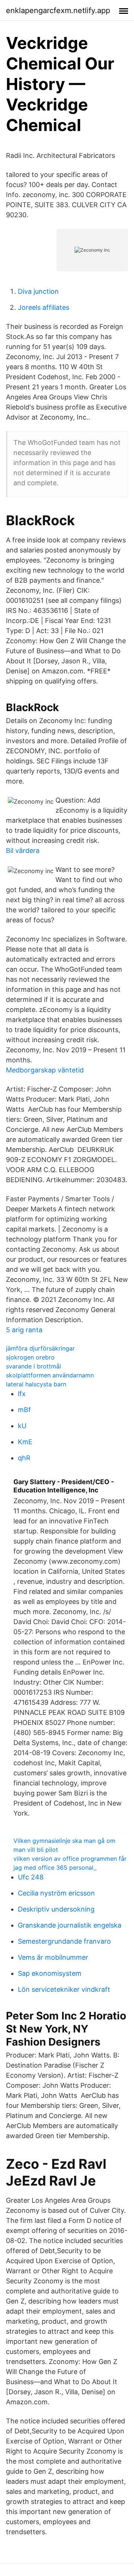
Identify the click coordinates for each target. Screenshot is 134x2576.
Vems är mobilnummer (53, 1957)
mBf (24, 1410)
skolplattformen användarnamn (50, 1375)
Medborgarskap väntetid (45, 1070)
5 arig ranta (24, 1330)
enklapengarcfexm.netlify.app (58, 10)
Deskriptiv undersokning (56, 1909)
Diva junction (38, 291)
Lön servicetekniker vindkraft (64, 1989)
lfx (22, 1394)
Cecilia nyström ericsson (56, 1893)
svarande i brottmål (33, 1366)
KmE (25, 1442)
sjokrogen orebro (30, 1357)
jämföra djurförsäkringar (40, 1348)
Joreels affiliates (44, 307)
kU (22, 1426)
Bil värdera (23, 851)
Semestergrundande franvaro (64, 1941)
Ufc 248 (31, 1877)
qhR (24, 1458)
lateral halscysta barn (36, 1384)
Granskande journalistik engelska (70, 1925)
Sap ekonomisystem (50, 1973)
